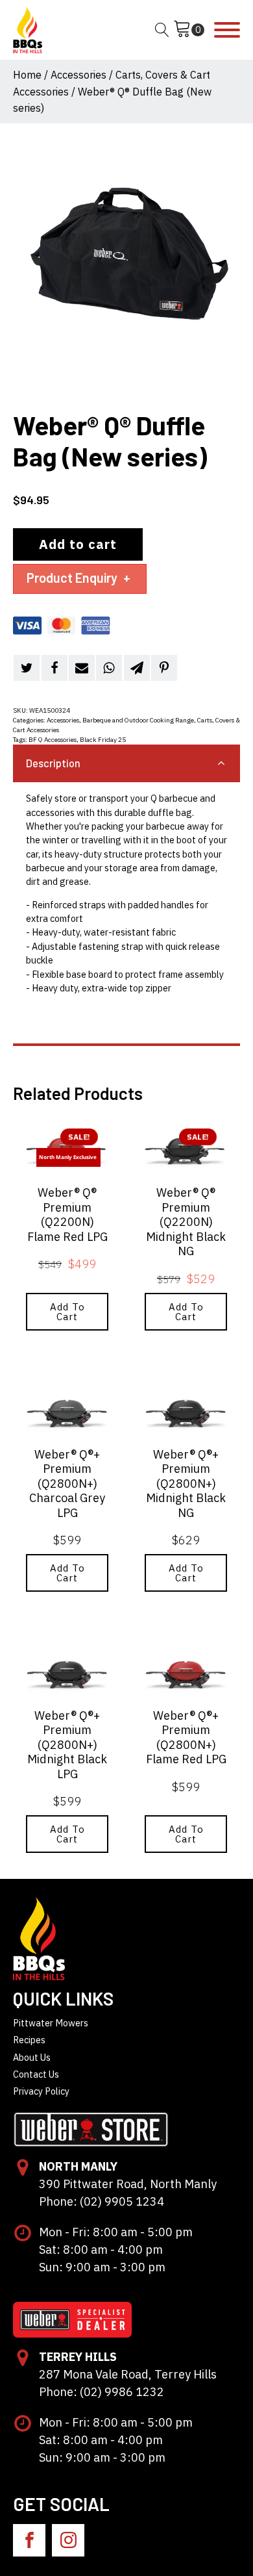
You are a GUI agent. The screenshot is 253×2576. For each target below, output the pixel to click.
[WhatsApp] (109, 668)
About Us (32, 2057)
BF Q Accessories (53, 740)
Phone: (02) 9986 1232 (102, 2392)
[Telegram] (137, 668)
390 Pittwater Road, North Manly (128, 2184)
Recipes (29, 2040)
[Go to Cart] (189, 30)
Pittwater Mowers (51, 2023)
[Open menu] (227, 30)
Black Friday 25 (103, 740)
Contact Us (36, 2074)
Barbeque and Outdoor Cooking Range (138, 720)
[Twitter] (27, 668)
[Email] (82, 668)
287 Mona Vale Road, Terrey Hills (128, 2374)
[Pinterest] (164, 668)
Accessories (78, 75)
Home (27, 75)
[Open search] (162, 30)
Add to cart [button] (67, 1312)
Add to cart (78, 544)
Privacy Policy (41, 2091)
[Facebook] (54, 668)
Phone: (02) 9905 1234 (102, 2201)
